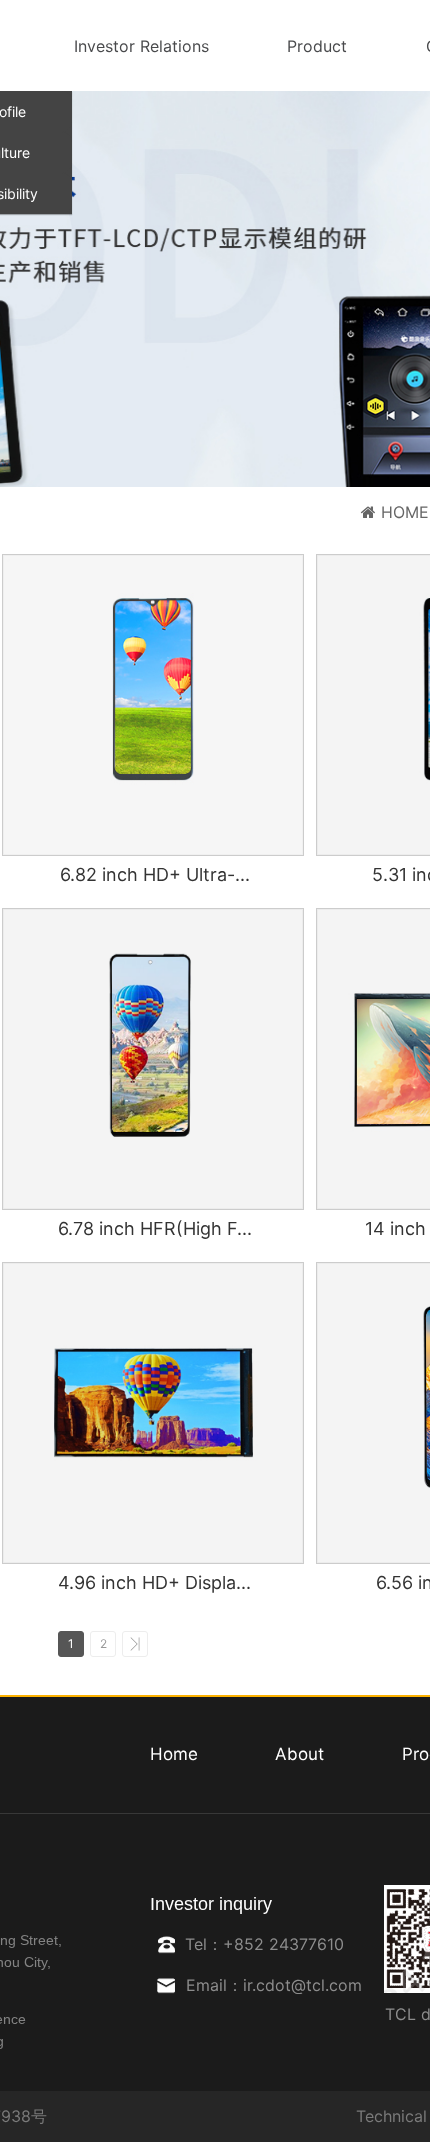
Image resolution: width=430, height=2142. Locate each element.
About (299, 1754)
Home (174, 1754)
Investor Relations (141, 46)
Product (317, 46)
